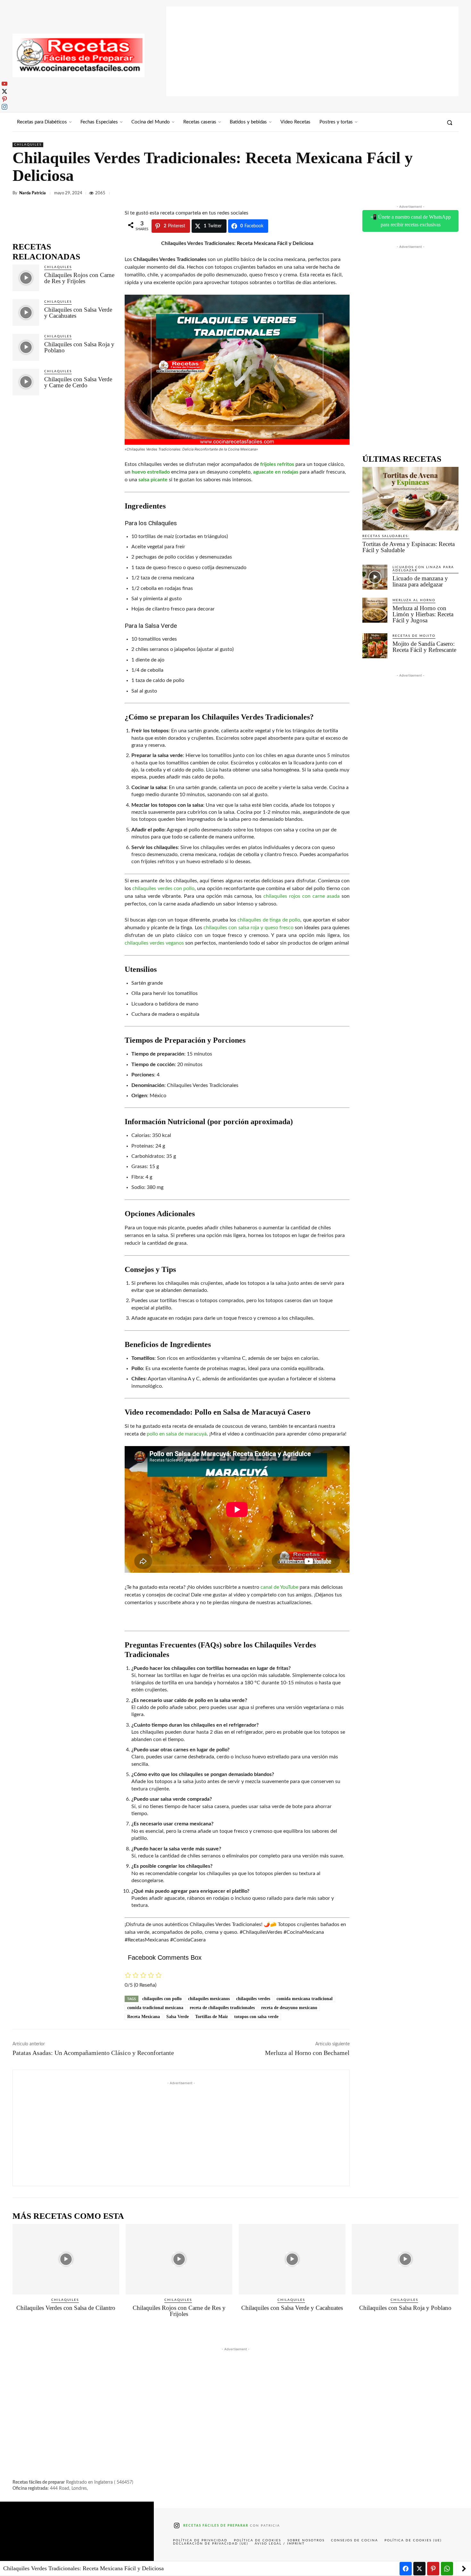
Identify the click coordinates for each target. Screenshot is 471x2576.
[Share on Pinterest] (433, 2569)
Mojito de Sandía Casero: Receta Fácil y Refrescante (424, 647)
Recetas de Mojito (414, 636)
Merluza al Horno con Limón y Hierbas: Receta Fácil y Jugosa (423, 614)
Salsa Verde (178, 2017)
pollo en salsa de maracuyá (177, 1434)
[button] (450, 122)
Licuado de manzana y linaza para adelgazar (420, 581)
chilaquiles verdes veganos (154, 943)
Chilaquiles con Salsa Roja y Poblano (79, 347)
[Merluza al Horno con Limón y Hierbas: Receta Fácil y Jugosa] (375, 610)
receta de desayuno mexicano (289, 2008)
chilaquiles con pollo (162, 1999)
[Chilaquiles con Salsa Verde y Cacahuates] (26, 312)
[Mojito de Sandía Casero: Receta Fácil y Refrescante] (375, 646)
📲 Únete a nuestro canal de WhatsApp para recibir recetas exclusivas (411, 221)
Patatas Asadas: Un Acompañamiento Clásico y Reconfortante (93, 2053)
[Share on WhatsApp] (447, 2569)
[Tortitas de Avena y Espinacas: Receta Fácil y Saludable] (410, 499)
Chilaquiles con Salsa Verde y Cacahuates (78, 313)
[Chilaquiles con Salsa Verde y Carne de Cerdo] (26, 382)
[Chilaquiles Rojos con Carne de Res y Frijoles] (26, 278)
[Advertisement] (312, 51)
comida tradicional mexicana (155, 2008)
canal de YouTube (279, 1587)
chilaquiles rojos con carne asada (302, 896)
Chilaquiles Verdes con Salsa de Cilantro (66, 2308)
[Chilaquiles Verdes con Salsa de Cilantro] (66, 2259)
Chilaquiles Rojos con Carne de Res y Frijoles (79, 278)
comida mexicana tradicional (305, 1999)
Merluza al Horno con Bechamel (307, 2053)
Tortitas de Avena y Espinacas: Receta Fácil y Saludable (409, 547)
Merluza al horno (414, 600)
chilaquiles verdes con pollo (163, 888)
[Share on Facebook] (406, 2569)
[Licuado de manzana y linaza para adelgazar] (375, 577)
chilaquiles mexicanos (209, 1999)
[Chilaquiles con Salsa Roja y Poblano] (26, 347)
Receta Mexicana (144, 2017)
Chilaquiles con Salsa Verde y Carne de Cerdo (78, 382)
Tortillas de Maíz (211, 2017)
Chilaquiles (28, 145)
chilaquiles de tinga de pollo (269, 920)
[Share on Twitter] (419, 2569)
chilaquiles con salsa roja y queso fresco (248, 928)
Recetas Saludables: (386, 536)
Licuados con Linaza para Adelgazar (423, 569)
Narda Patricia (33, 193)
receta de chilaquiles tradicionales (222, 2008)
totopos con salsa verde (256, 2017)
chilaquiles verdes (253, 1999)
